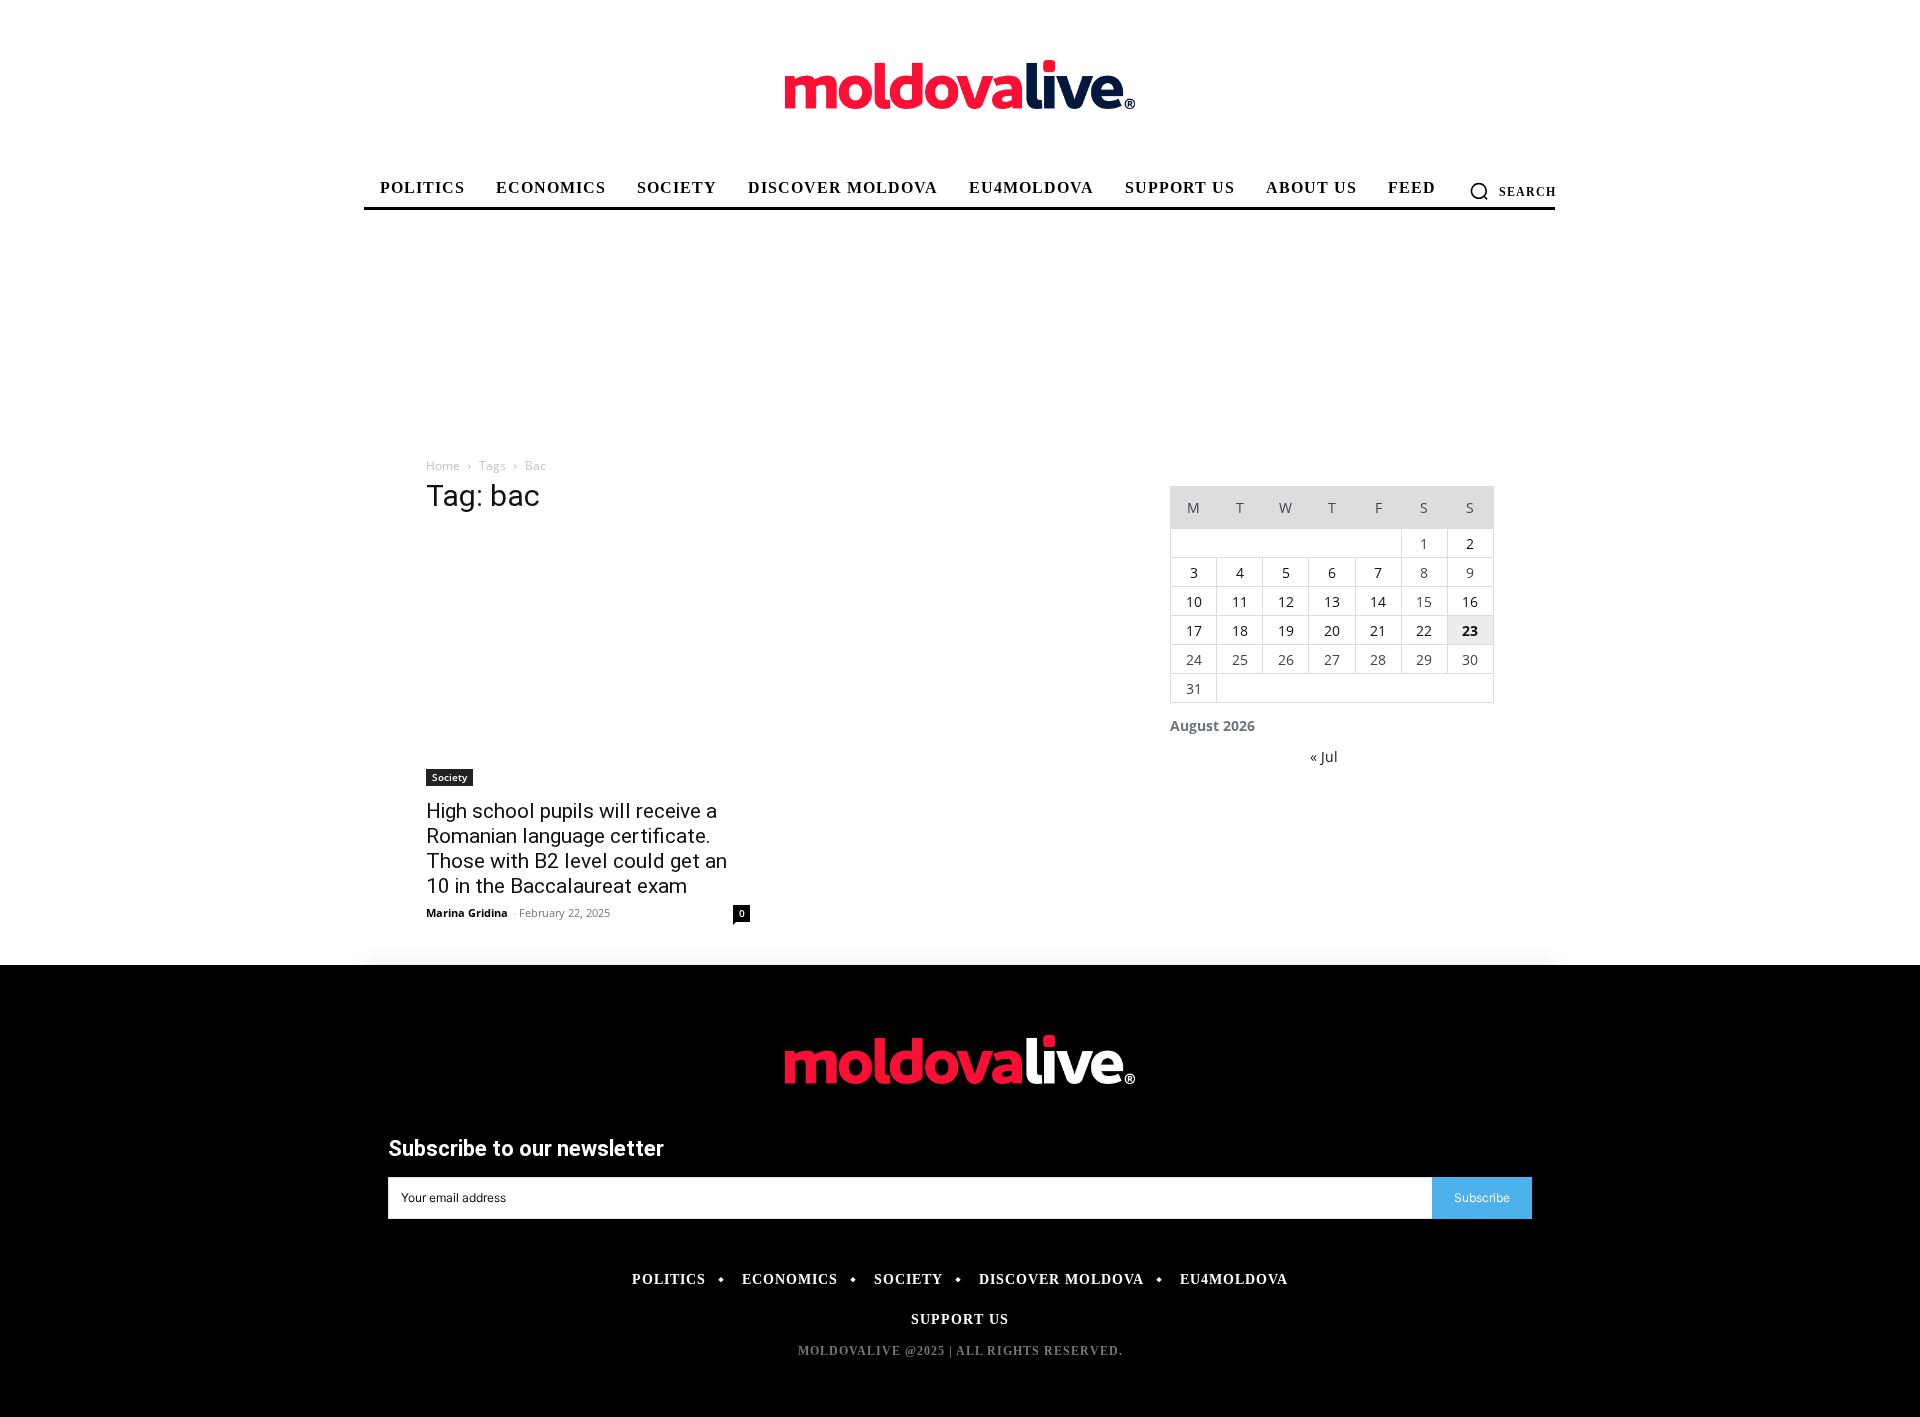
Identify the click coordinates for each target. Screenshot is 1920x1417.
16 (1470, 601)
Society (449, 777)
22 (1424, 630)
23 (1470, 630)
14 (1378, 601)
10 (1194, 601)
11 (1240, 601)
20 (1332, 630)
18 (1240, 630)
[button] (1512, 191)
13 (1332, 601)
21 (1378, 630)
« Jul (1324, 756)
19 (1286, 630)
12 (1286, 601)
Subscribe (1482, 1197)
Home (443, 465)
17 (1194, 630)
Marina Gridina (467, 912)
